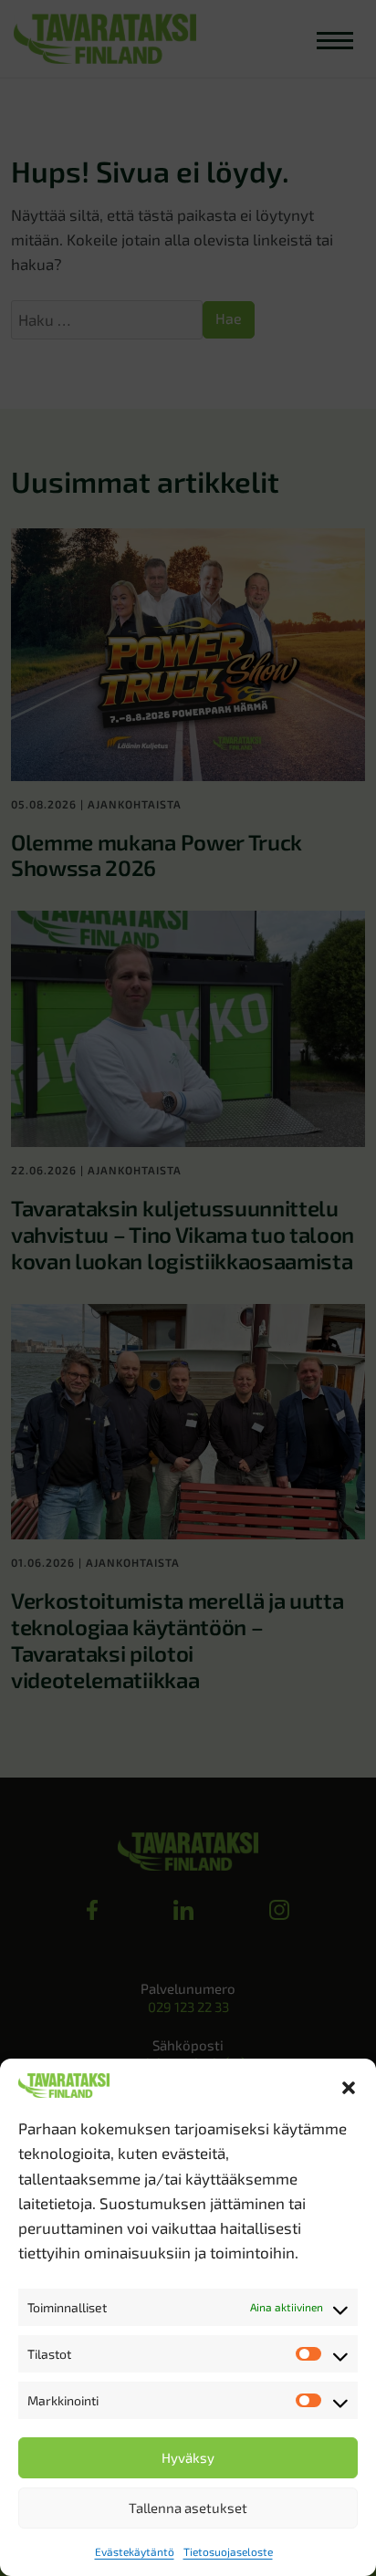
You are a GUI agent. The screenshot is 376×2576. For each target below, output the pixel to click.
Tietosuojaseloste (228, 2551)
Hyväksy (188, 2457)
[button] (349, 2085)
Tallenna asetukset (188, 2508)
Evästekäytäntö (135, 2551)
